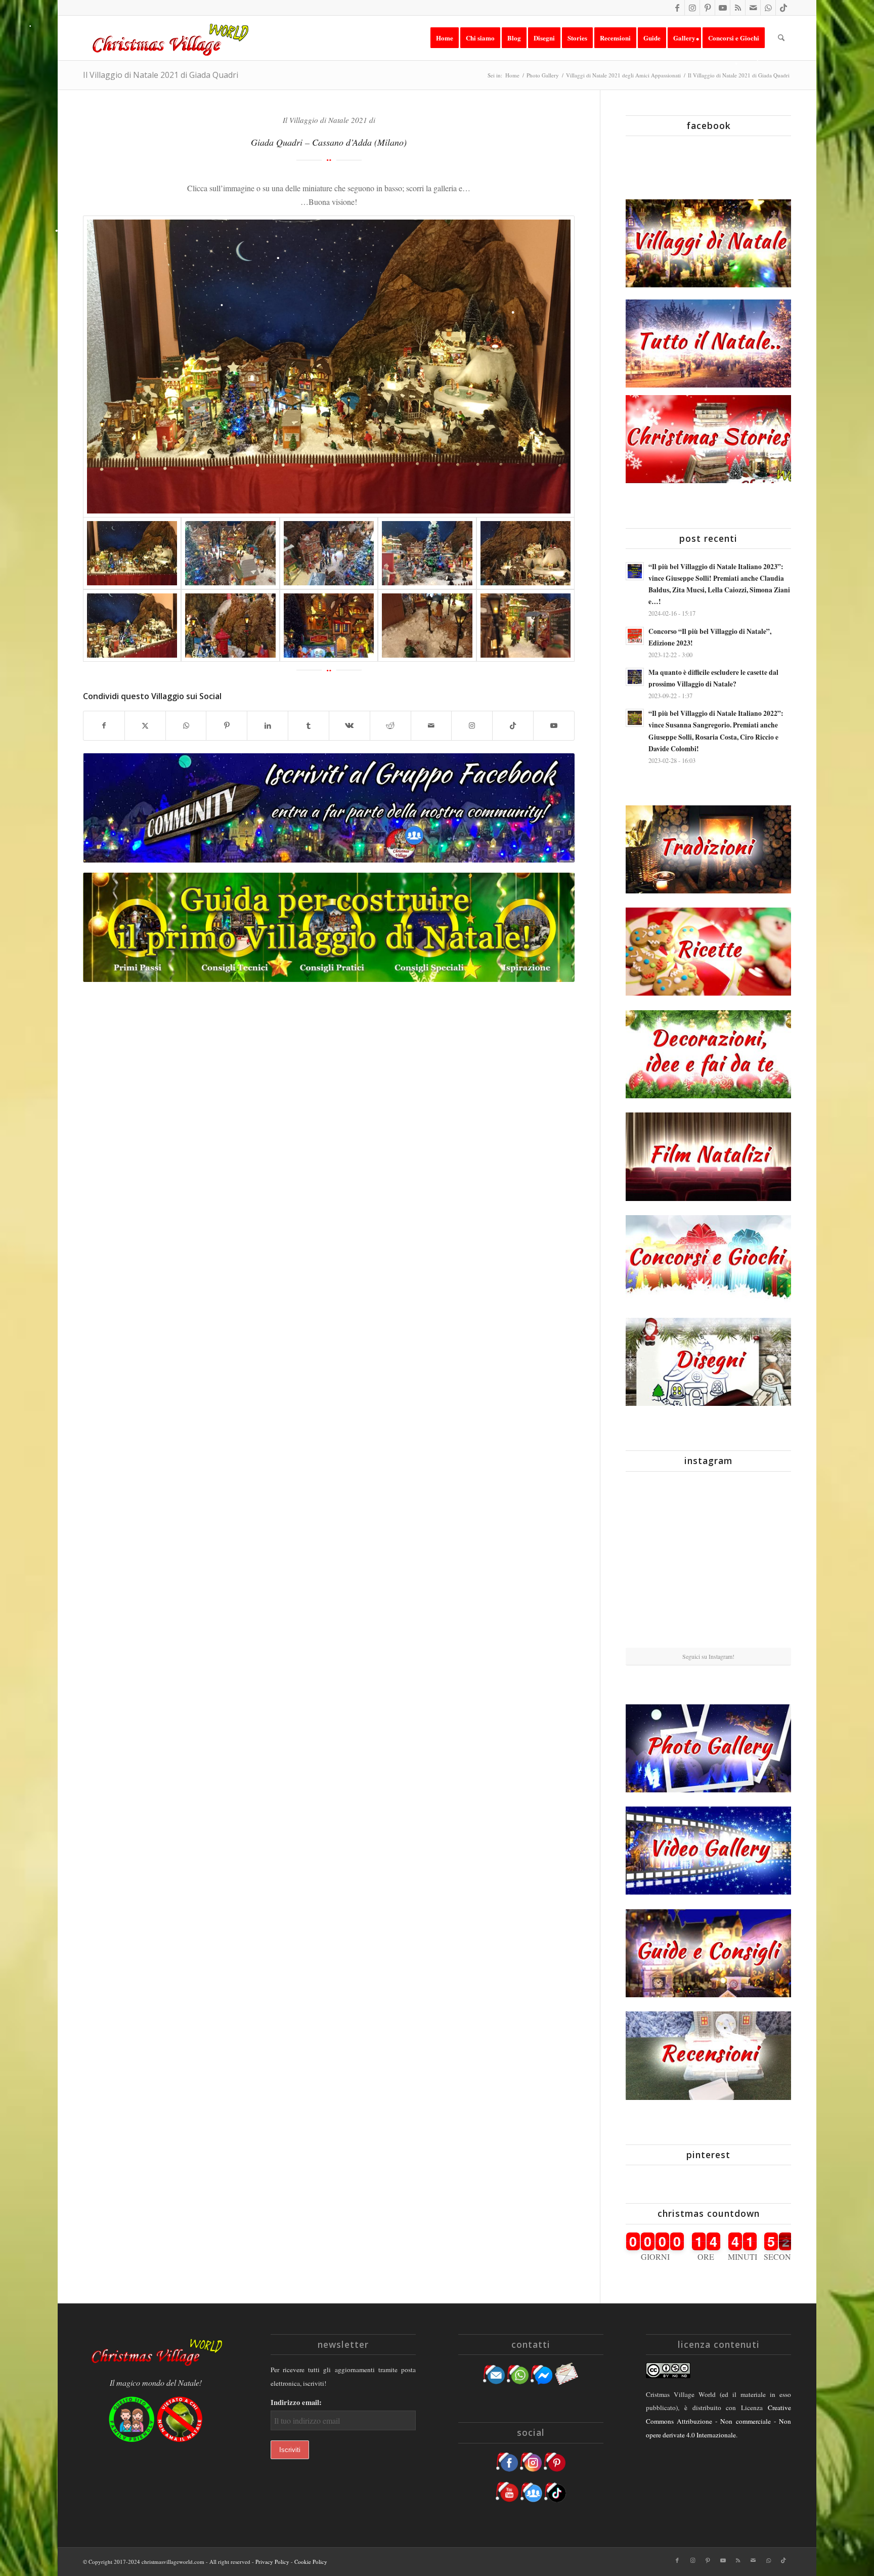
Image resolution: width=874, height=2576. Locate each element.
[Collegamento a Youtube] (723, 8)
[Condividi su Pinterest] (227, 725)
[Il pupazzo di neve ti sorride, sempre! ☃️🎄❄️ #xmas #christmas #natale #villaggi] (708, 1507)
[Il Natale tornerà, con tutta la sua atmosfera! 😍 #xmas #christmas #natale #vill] (708, 1563)
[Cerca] (781, 38)
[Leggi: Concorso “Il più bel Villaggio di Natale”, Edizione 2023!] (635, 636)
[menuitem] (445, 38)
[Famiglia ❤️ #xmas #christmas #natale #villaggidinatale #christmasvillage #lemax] (708, 1620)
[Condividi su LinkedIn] (268, 725)
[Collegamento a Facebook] (677, 8)
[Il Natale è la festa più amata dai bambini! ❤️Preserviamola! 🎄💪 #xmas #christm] (764, 1506)
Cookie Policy (311, 2562)
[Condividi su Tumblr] (309, 725)
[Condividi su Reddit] (390, 725)
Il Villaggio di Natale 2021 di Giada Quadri (161, 75)
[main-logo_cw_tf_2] (169, 38)
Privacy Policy (272, 2562)
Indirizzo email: (296, 2402)
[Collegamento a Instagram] (692, 8)
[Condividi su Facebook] (104, 725)
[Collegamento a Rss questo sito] (738, 8)
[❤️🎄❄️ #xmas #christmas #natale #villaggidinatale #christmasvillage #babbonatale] (764, 1563)
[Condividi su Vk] (349, 725)
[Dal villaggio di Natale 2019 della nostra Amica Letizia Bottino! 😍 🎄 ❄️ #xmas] (652, 1563)
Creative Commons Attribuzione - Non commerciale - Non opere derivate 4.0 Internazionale (718, 2421)
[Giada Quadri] (329, 367)
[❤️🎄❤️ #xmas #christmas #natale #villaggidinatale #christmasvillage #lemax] (764, 1619)
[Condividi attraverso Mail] (431, 725)
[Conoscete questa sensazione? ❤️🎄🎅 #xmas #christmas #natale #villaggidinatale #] (652, 1506)
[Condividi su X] (145, 725)
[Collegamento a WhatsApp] (768, 8)
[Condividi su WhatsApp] (186, 725)
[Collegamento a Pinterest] (707, 8)
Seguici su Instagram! (708, 1656)
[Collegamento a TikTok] (783, 8)
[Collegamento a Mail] (753, 8)
